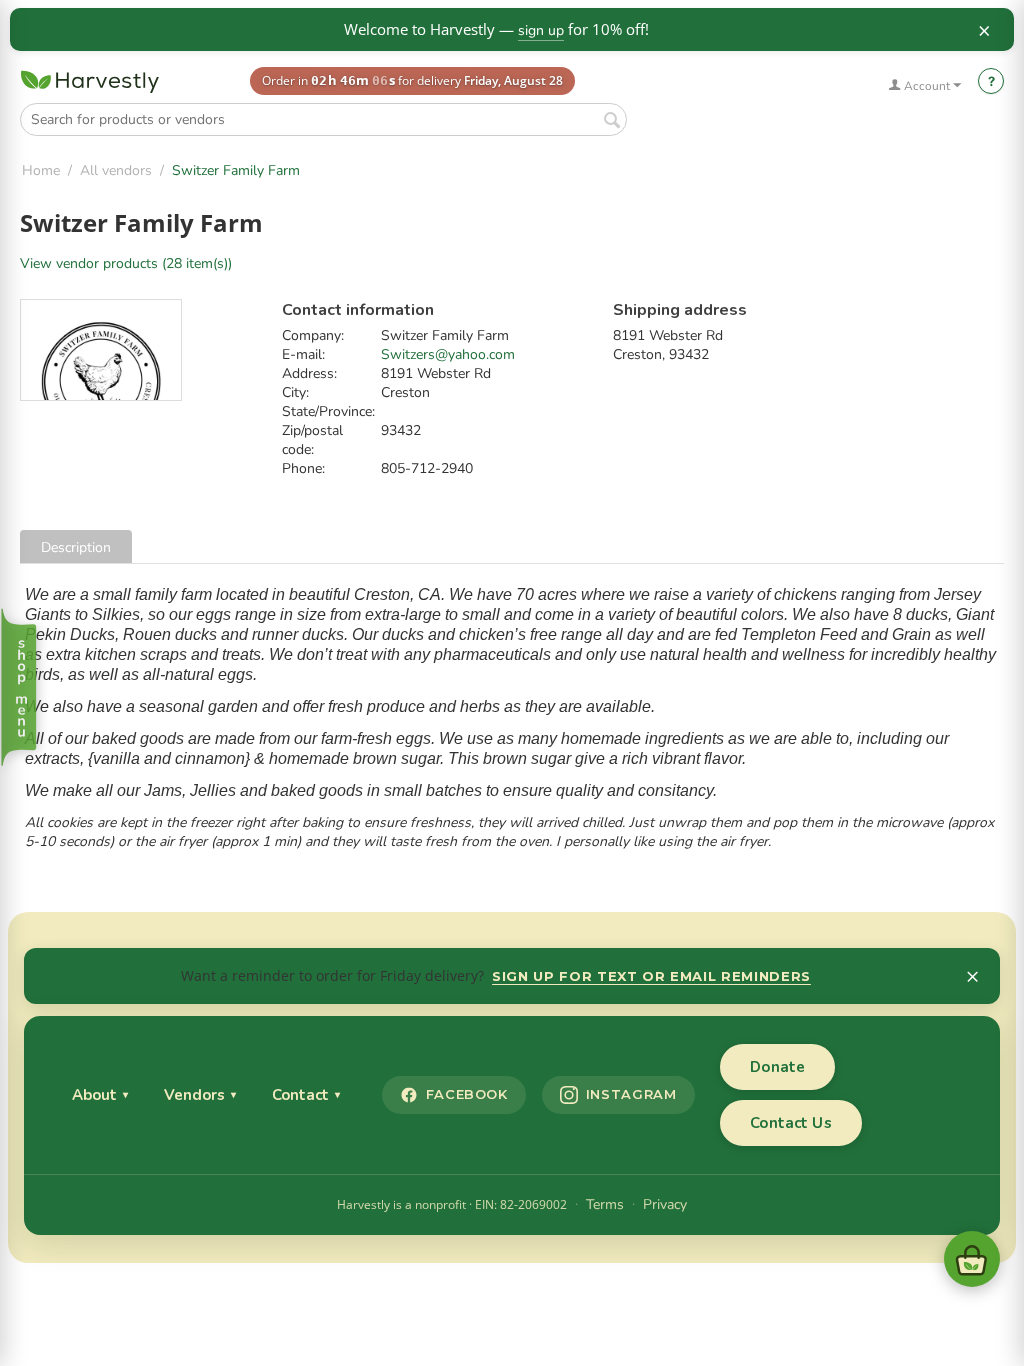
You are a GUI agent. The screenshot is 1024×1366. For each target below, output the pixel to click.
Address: (309, 373)
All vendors (116, 170)
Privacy (665, 1204)
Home (41, 170)
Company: (313, 335)
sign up (541, 30)
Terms (605, 1204)
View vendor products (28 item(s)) (126, 263)
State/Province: (328, 411)
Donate (777, 1067)
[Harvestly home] (90, 81)
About (100, 1095)
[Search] (612, 121)
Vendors (200, 1095)
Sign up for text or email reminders (651, 976)
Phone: (303, 468)
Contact (306, 1095)
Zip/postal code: (312, 440)
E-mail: (303, 354)
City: (295, 392)
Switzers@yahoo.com (448, 354)
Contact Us (791, 1123)
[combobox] (323, 119)
